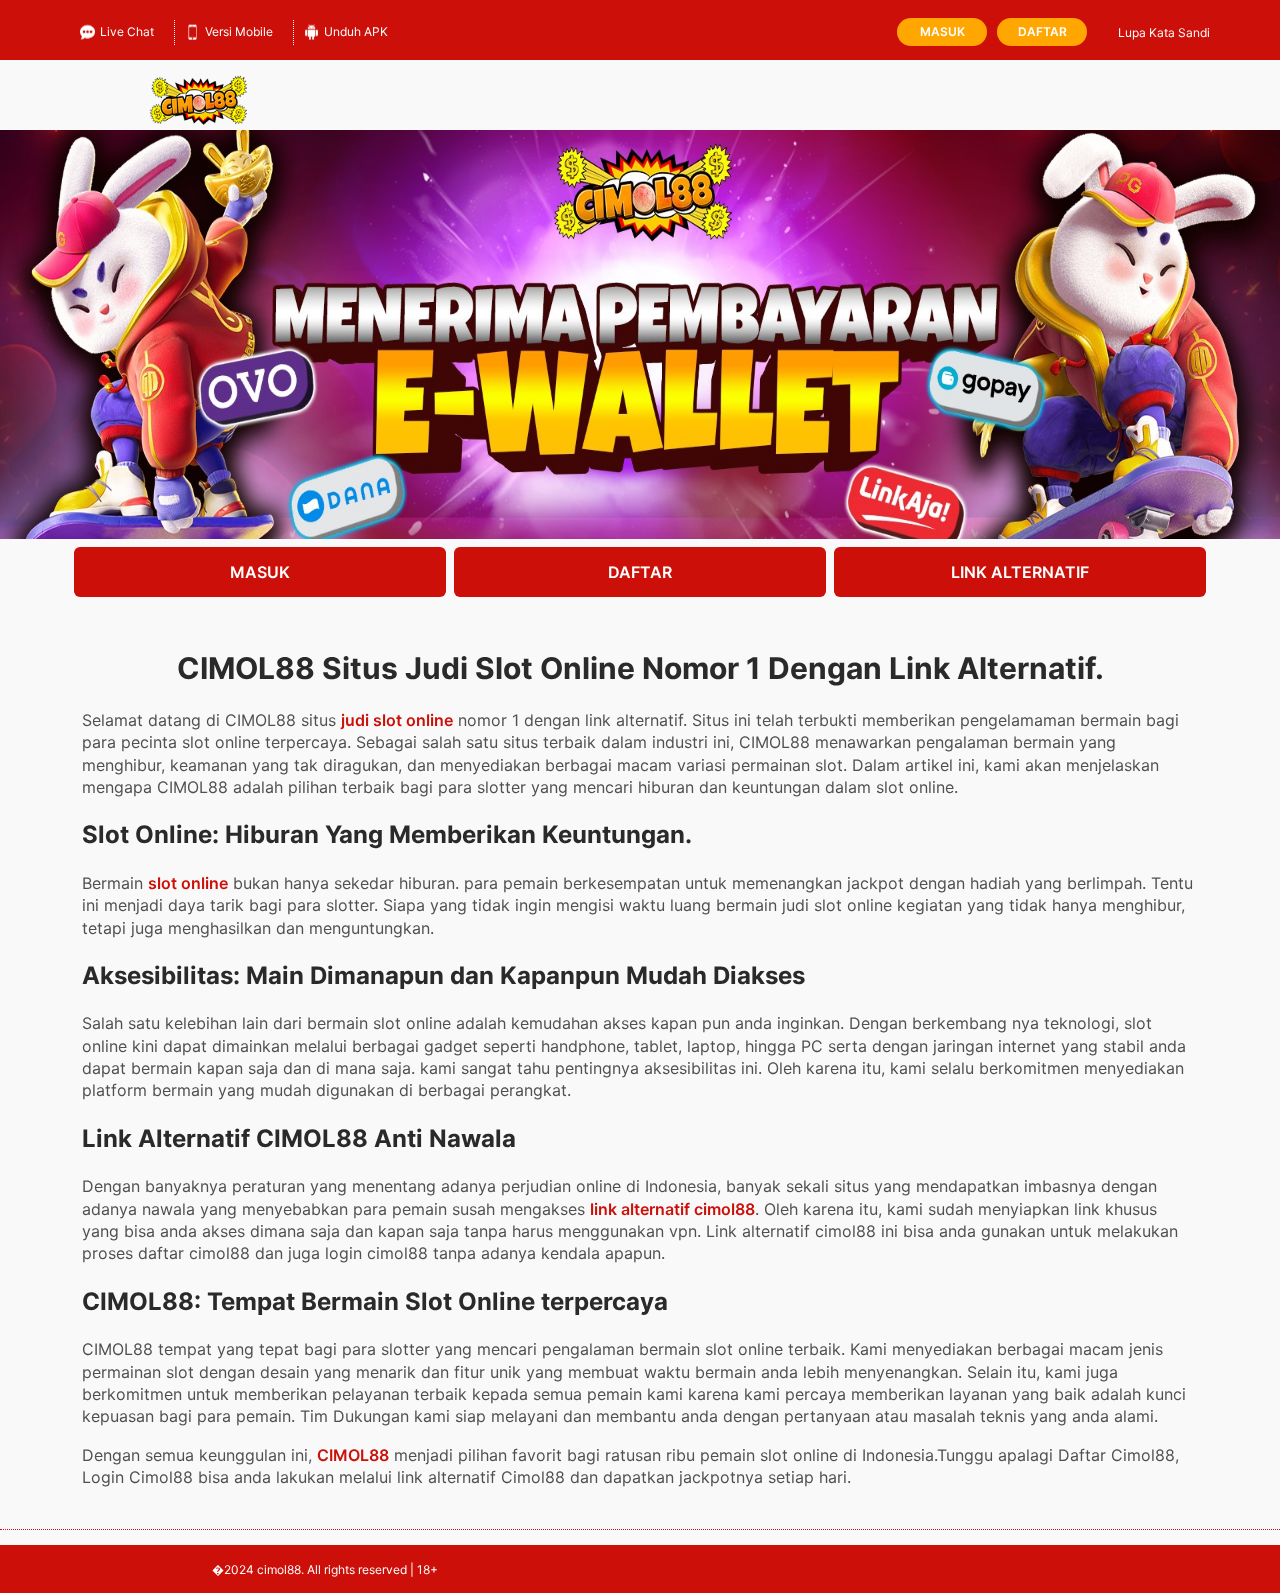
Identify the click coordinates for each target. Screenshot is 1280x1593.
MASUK (260, 572)
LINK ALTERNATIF (1020, 572)
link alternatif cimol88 (672, 1209)
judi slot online (397, 720)
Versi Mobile (239, 31)
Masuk (942, 31)
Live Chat (127, 31)
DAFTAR (640, 572)
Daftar (1042, 31)
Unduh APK (356, 31)
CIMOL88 (353, 1455)
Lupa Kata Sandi (1164, 32)
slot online (188, 883)
